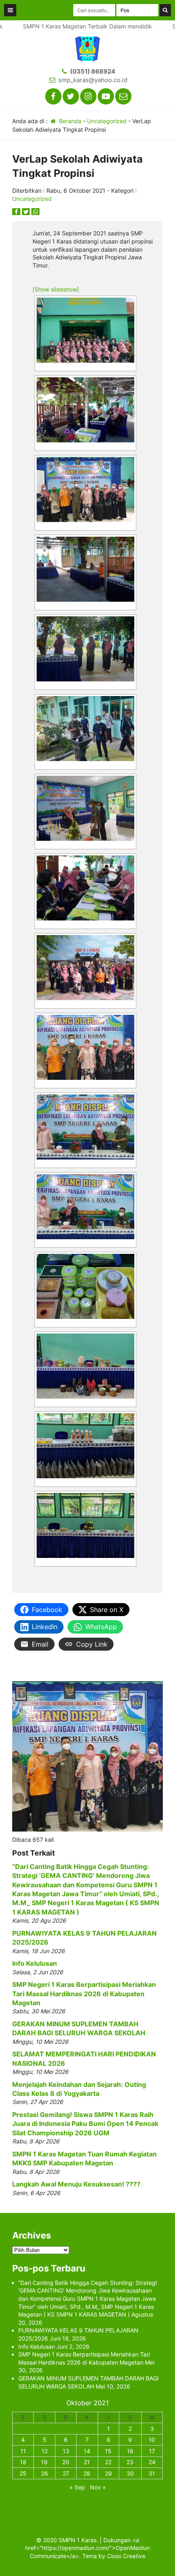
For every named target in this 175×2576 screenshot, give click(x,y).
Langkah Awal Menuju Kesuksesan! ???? (76, 2184)
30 (130, 2473)
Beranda (69, 121)
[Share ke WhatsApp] (35, 212)
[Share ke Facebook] (17, 212)
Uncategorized (107, 121)
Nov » (98, 2487)
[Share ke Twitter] (27, 212)
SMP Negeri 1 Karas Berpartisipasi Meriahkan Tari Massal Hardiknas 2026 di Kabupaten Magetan (84, 1994)
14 (87, 2451)
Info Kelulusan (35, 1963)
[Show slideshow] (56, 289)
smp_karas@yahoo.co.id (93, 80)
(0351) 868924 (93, 71)
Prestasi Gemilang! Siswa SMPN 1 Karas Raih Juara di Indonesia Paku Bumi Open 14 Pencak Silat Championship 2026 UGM (85, 2124)
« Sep (77, 2487)
